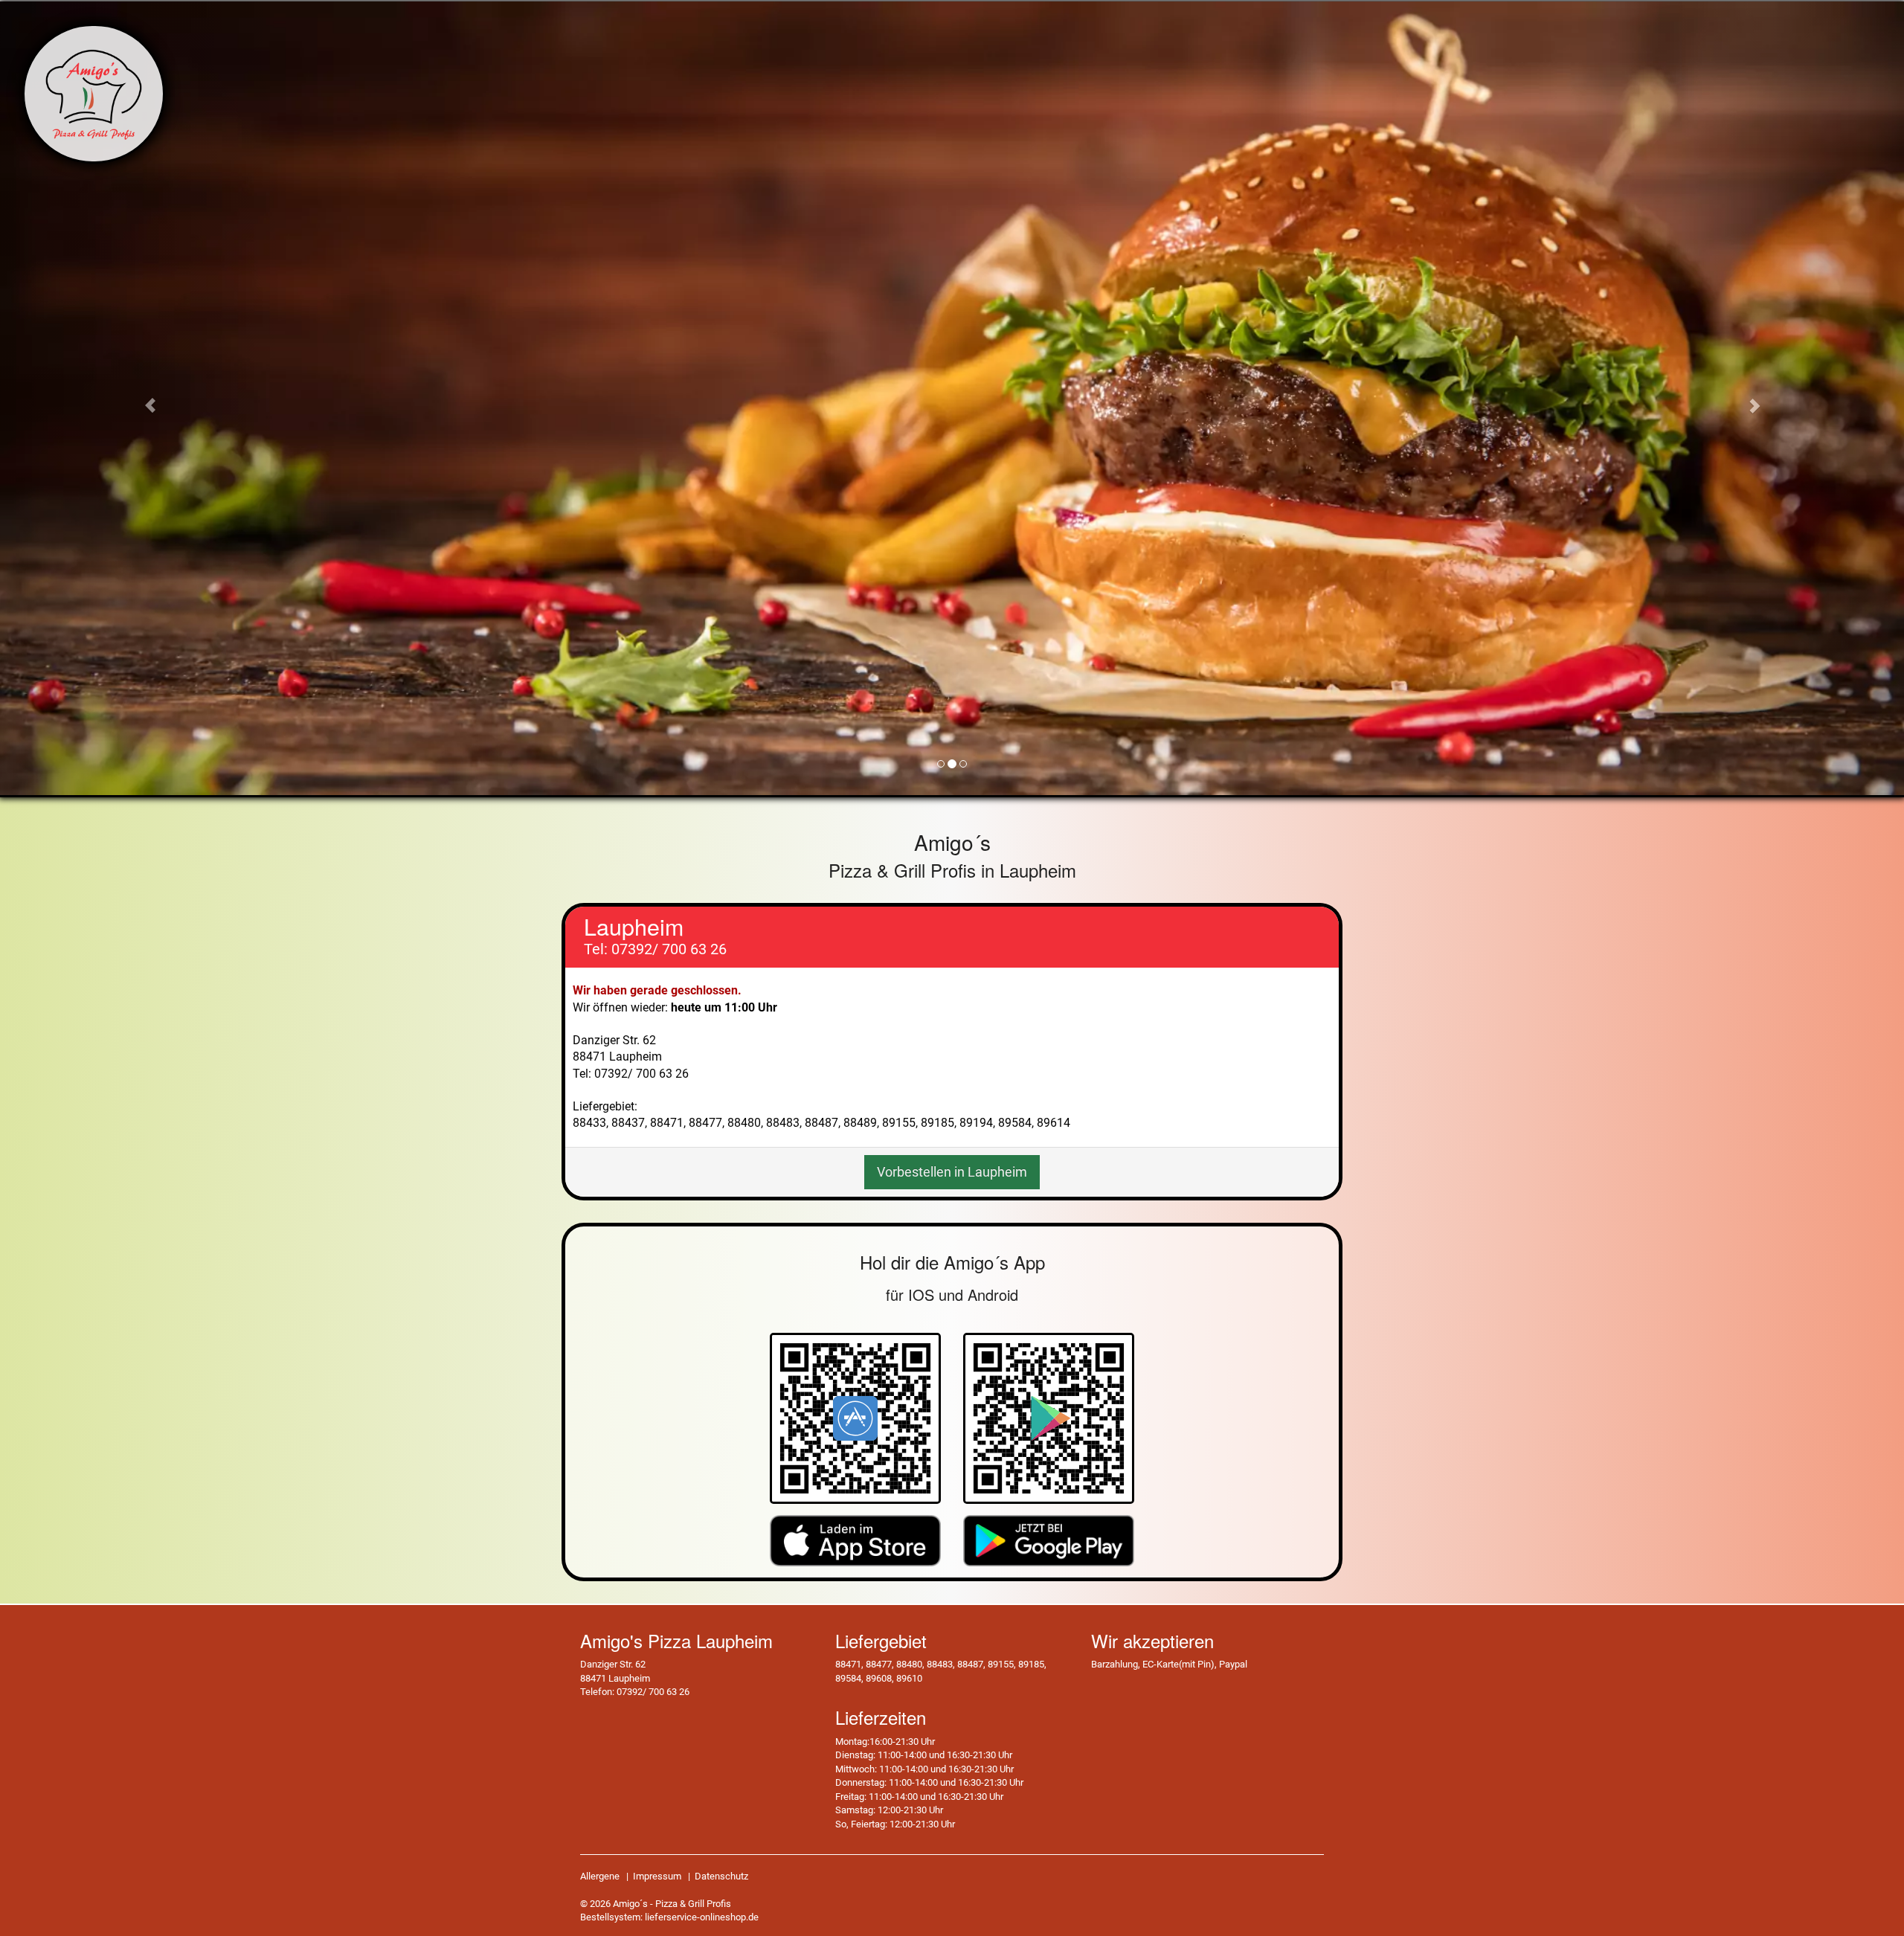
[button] (143, 398)
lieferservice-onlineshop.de (702, 1917)
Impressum (657, 1876)
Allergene (600, 1876)
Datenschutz (721, 1876)
